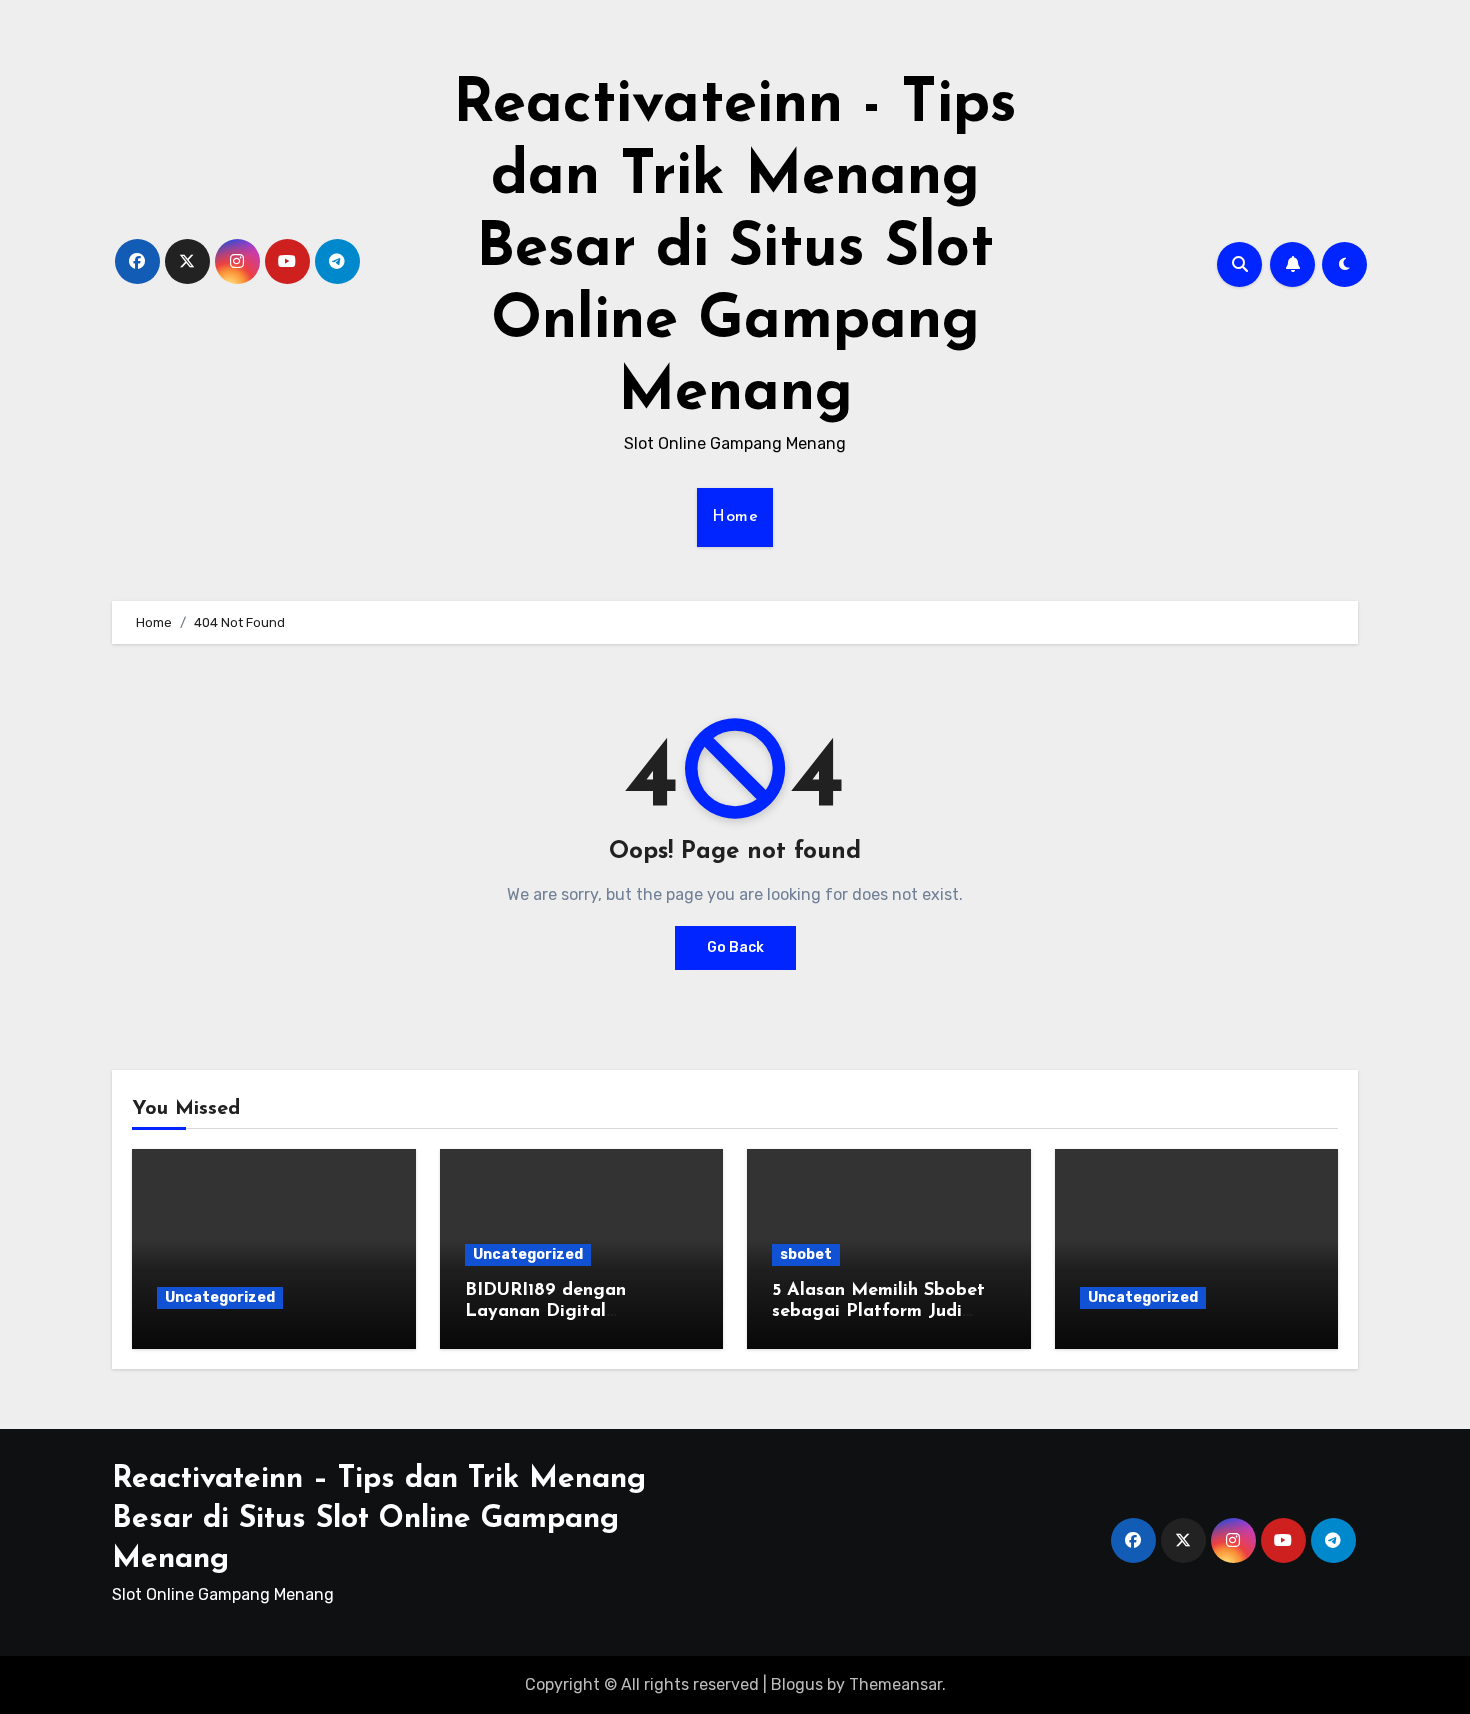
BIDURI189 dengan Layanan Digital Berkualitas (545, 1312)
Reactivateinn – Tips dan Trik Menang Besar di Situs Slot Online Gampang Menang (379, 1519)
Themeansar (895, 1684)
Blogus (797, 1684)
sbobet (806, 1254)
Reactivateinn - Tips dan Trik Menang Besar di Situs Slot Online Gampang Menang (735, 250)
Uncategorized (220, 1297)
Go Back (735, 947)
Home (735, 517)
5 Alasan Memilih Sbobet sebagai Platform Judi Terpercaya (878, 1312)
